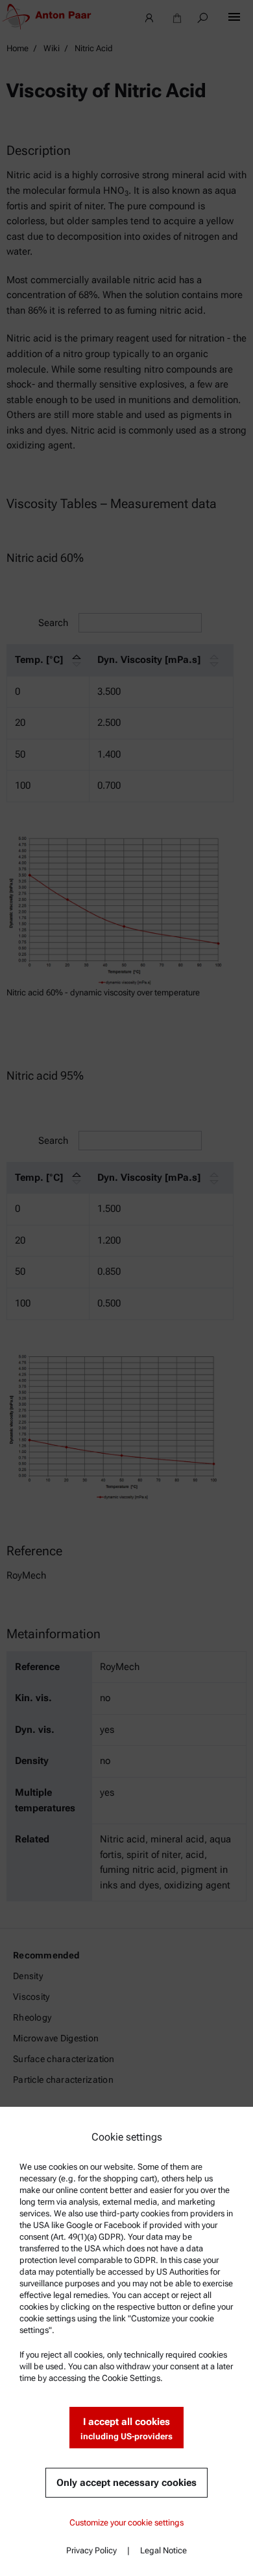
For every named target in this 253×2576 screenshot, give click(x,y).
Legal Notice (163, 2550)
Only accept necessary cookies (126, 2483)
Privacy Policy (91, 2550)
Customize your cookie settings (126, 2523)
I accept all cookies (126, 2429)
